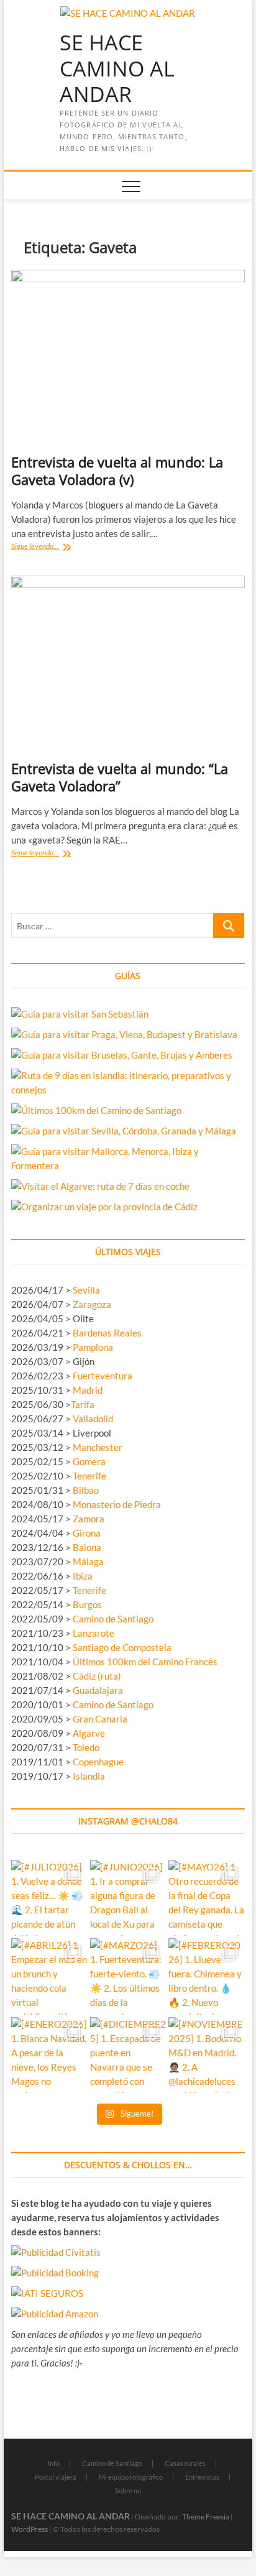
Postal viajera (56, 2477)
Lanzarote (94, 1633)
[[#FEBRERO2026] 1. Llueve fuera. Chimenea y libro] (207, 1976)
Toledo (86, 1747)
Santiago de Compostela (122, 1647)
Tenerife (89, 1476)
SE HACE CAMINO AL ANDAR (117, 69)
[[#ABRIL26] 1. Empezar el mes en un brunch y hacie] (49, 1976)
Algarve (89, 1733)
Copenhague (98, 1762)
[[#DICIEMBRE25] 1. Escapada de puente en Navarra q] (128, 2055)
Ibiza (83, 1576)
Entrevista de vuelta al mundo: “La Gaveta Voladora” (120, 777)
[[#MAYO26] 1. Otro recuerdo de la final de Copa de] (207, 1898)
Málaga (88, 1562)
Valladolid (93, 1419)
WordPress (30, 2529)
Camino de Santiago (113, 1619)
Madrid (88, 1390)
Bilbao (86, 1490)
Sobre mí (128, 2491)
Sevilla (86, 1290)
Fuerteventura (103, 1376)
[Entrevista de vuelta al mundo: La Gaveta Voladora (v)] (128, 357)
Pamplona (93, 1347)
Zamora (89, 1519)
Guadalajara (98, 1690)
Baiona (87, 1547)
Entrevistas (202, 2477)
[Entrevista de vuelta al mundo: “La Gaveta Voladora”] (128, 663)
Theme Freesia (206, 2517)
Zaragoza (93, 1304)
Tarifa (83, 1404)
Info (54, 2463)
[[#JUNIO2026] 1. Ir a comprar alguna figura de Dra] (128, 1898)
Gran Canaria (100, 1719)
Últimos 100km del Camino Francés (145, 1662)
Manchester (98, 1447)
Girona (87, 1533)
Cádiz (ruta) (97, 1676)
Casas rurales (185, 2463)
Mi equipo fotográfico (131, 2477)
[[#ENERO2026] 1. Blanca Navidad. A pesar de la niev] (49, 2055)
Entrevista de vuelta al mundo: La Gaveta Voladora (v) (117, 471)
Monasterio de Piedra (117, 1504)
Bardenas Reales (107, 1333)
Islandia (89, 1776)
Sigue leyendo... (50, 547)
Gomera (89, 1461)
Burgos (87, 1604)
